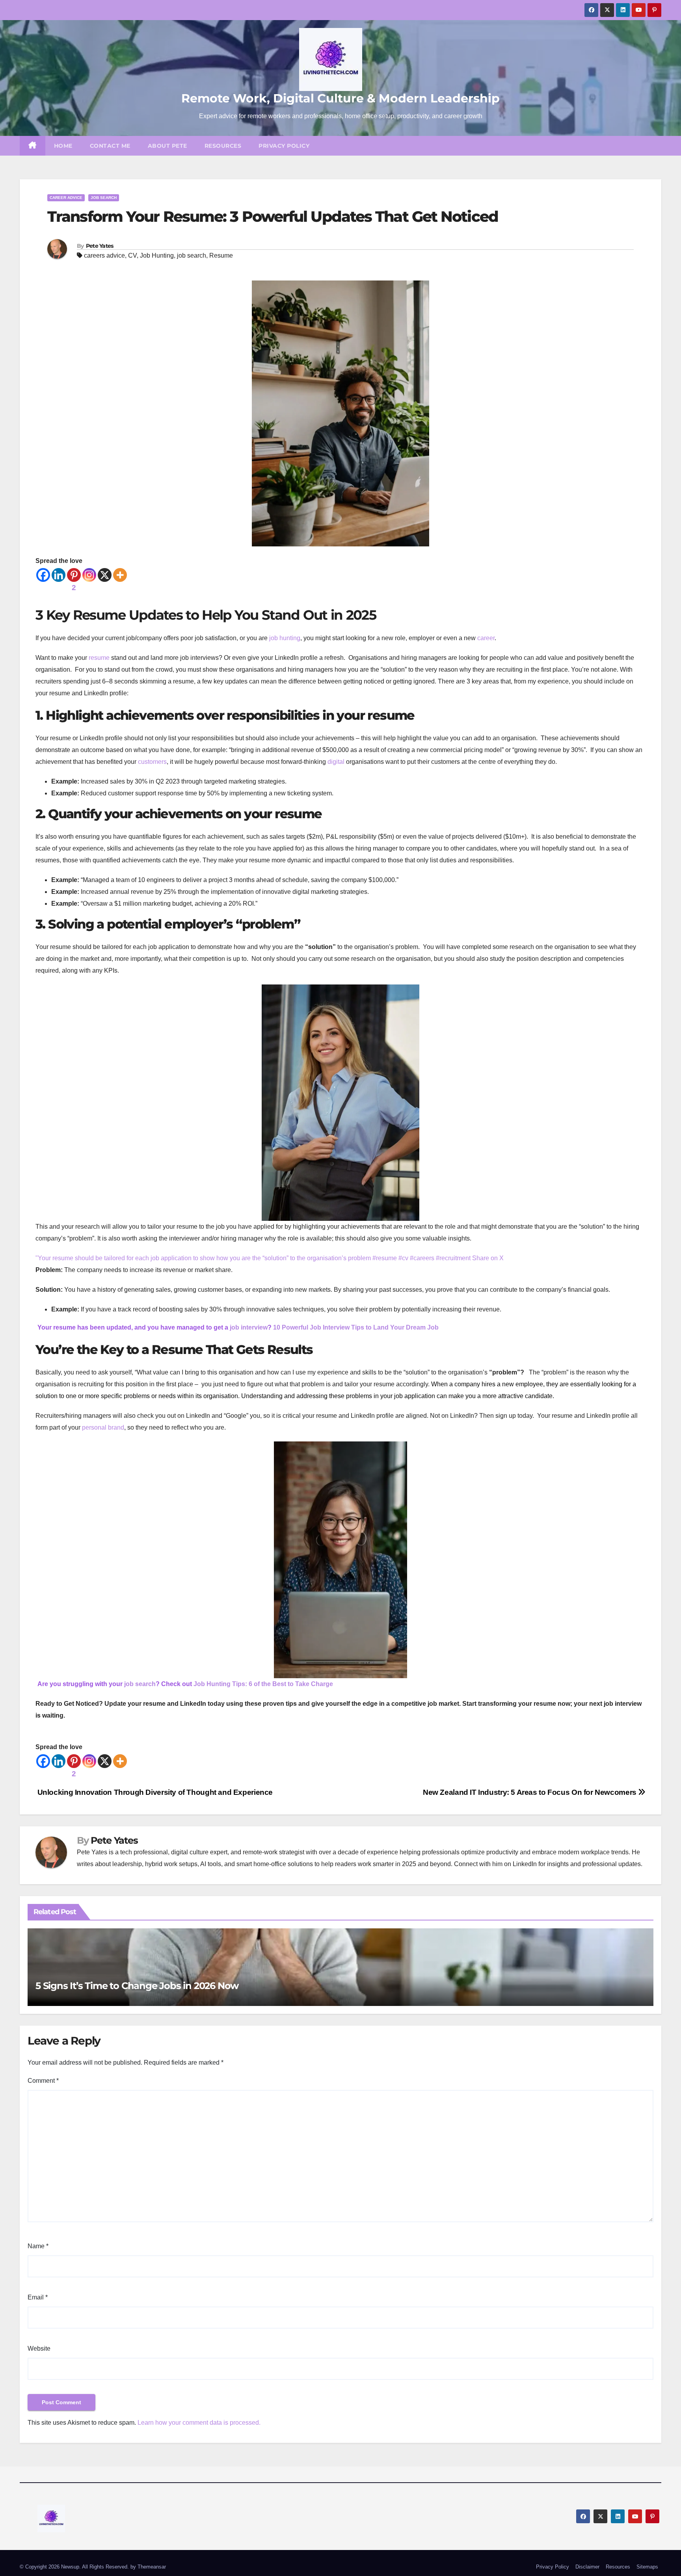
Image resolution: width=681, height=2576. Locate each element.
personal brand (103, 1427)
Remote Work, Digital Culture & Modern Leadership (340, 98)
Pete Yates (100, 246)
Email (38, 2297)
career (486, 638)
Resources (223, 146)
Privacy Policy (284, 146)
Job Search (104, 198)
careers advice (104, 255)
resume (99, 658)
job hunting (285, 638)
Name (38, 2246)
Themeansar (152, 2567)
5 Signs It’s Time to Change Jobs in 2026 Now (137, 1986)
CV (132, 255)
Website (39, 2348)
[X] (105, 575)
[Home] (33, 146)
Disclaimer (587, 2567)
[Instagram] (89, 575)
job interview (249, 1327)
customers (152, 762)
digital (336, 762)
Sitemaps (647, 2567)
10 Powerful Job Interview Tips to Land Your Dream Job (356, 1327)
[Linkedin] (59, 575)
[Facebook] (43, 575)
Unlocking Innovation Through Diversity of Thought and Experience (154, 1792)
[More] (120, 575)
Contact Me (110, 146)
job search (192, 255)
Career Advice (66, 198)
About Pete (167, 146)
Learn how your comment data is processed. (199, 2423)
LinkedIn (525, 1864)
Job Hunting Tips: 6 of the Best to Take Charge (263, 1684)
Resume (221, 255)
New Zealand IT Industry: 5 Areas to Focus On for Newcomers (530, 1792)
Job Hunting (157, 255)
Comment (43, 2081)
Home (63, 146)
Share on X (488, 1258)
